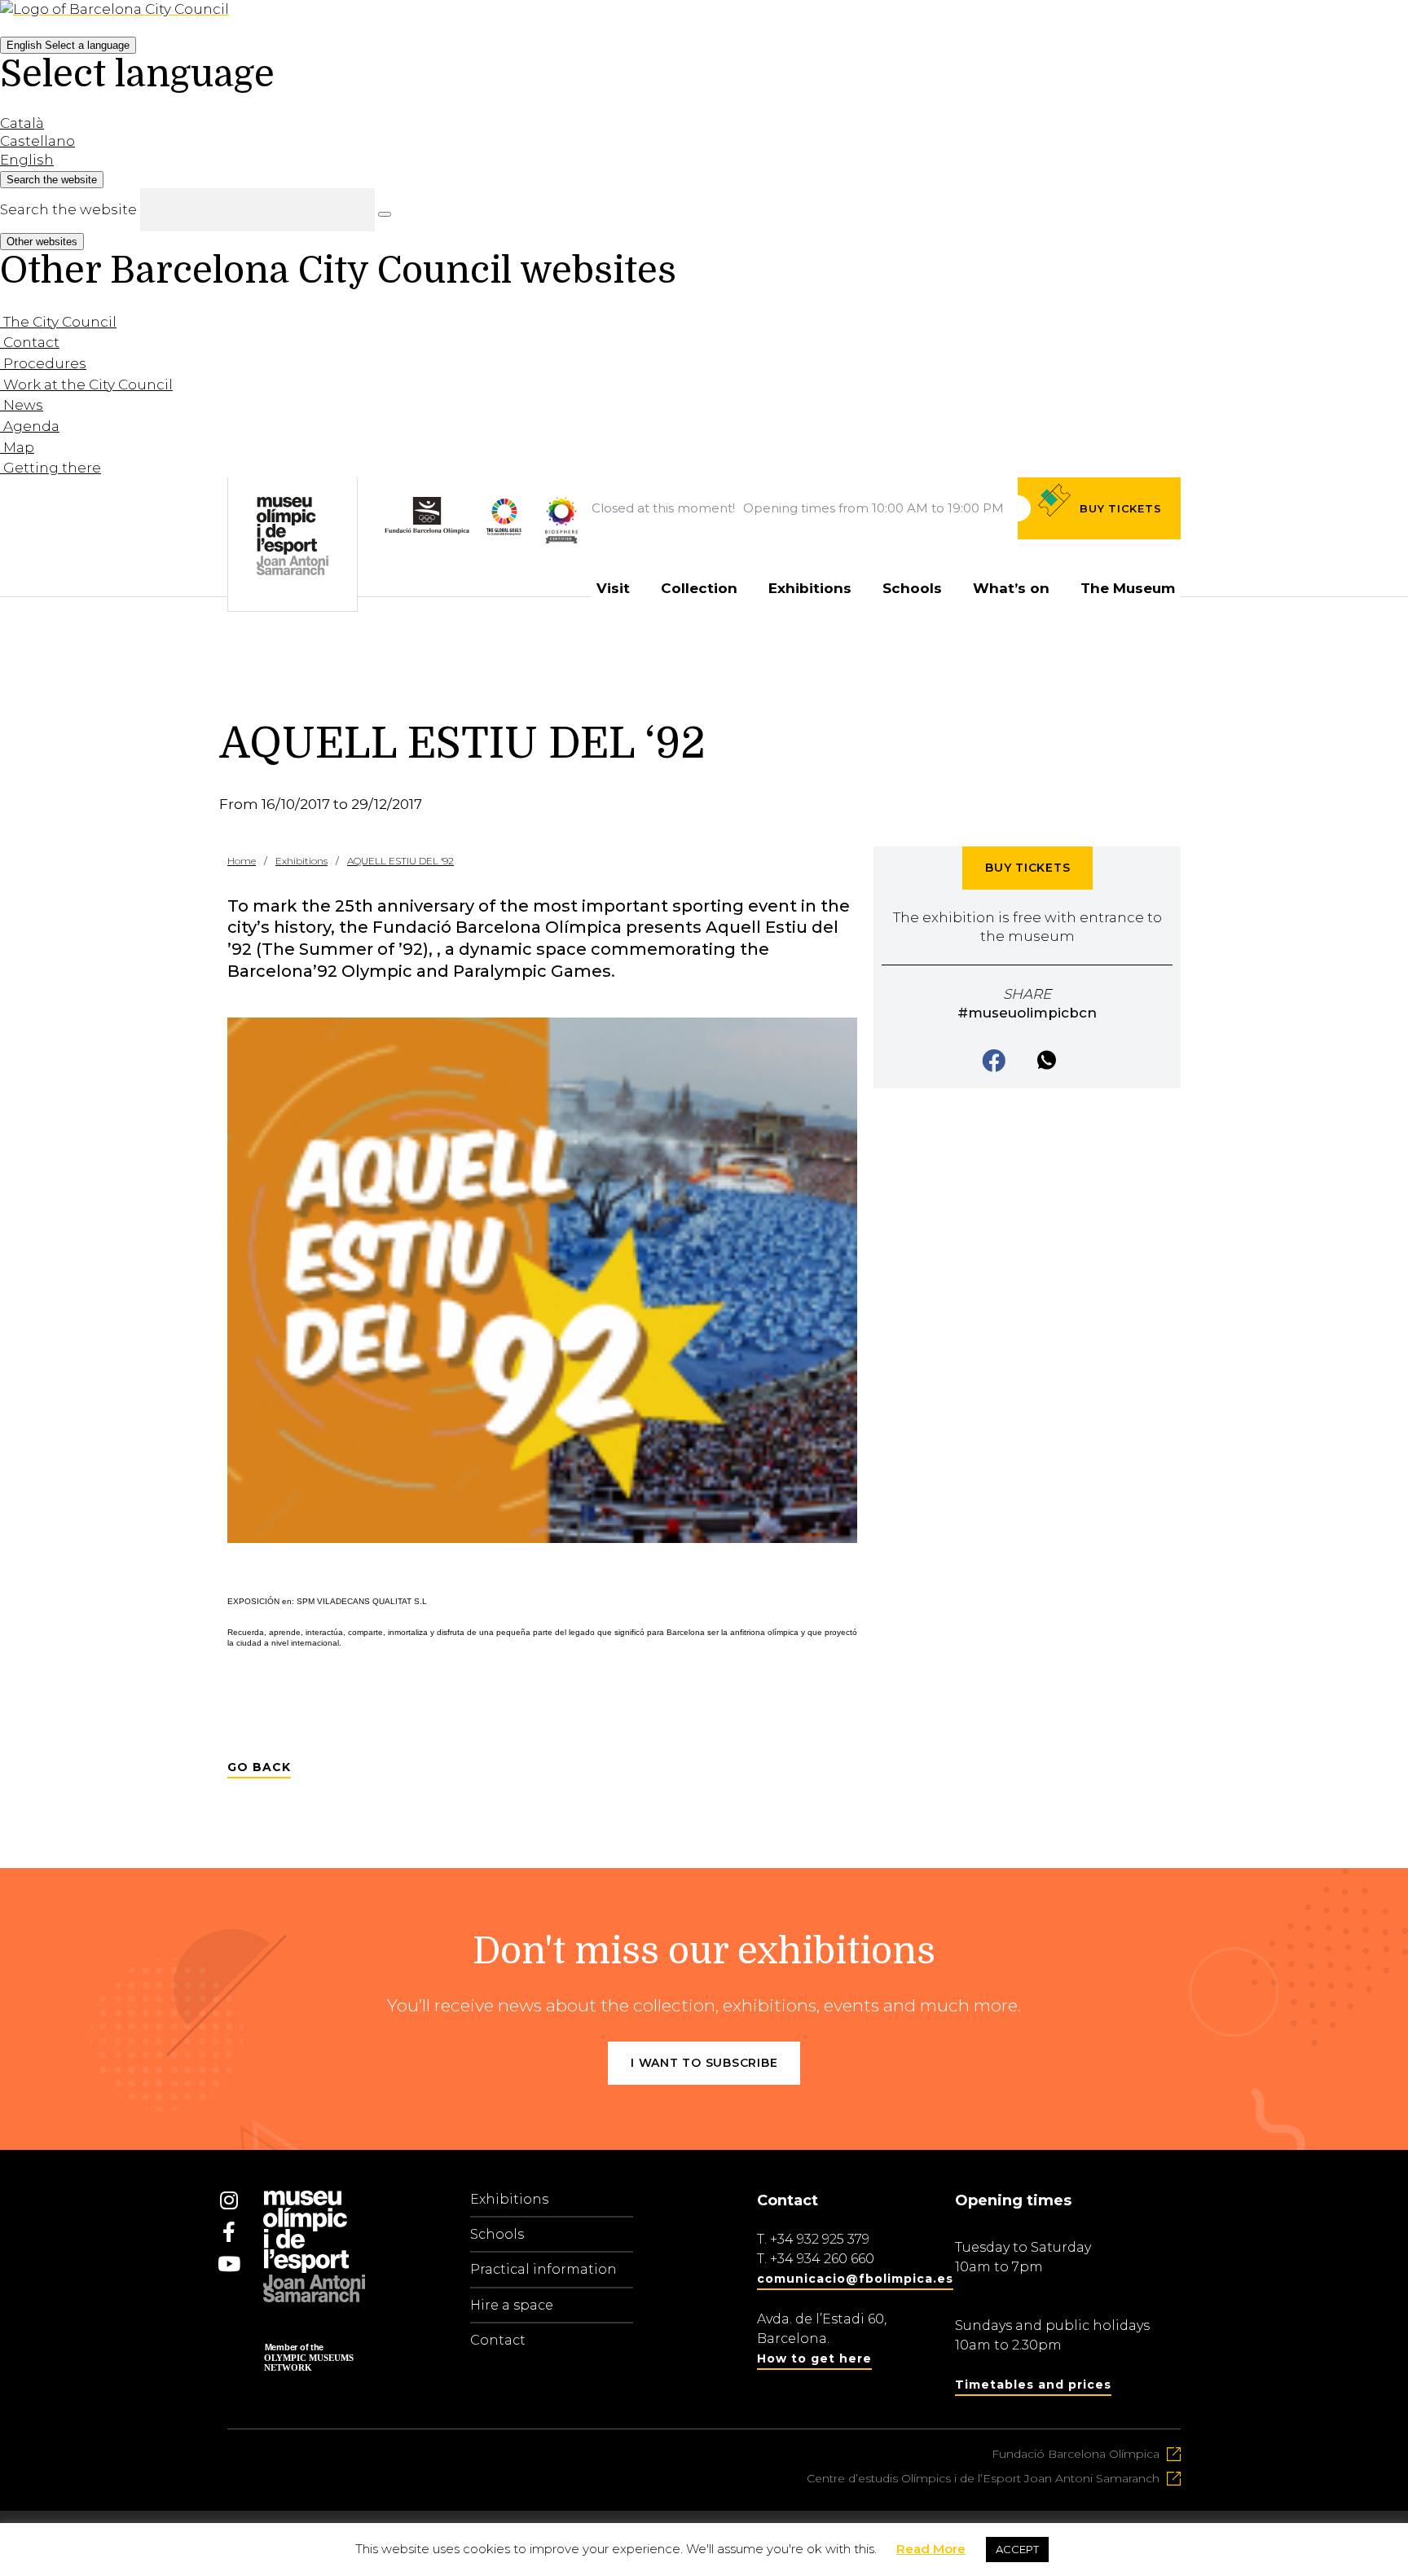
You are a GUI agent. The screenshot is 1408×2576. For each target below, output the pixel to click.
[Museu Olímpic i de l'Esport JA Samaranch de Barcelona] (561, 555)
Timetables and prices (1033, 2385)
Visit (613, 588)
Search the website (68, 209)
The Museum (1128, 588)
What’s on (1011, 588)
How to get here (814, 2358)
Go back (259, 1767)
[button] (995, 1062)
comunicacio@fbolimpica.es (855, 2279)
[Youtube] (229, 2264)
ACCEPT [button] (1017, 2549)
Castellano (37, 141)
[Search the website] (385, 214)
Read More (931, 2549)
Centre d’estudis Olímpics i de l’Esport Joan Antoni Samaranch (983, 2478)
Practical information (543, 2269)
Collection (699, 588)
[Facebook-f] (229, 2232)
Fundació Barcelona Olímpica (1076, 2454)
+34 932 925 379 (820, 2239)
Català (22, 123)
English (68, 45)
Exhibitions (810, 588)
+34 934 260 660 (822, 2259)
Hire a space (512, 2305)
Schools (912, 588)
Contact (498, 2340)
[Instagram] (229, 2200)
